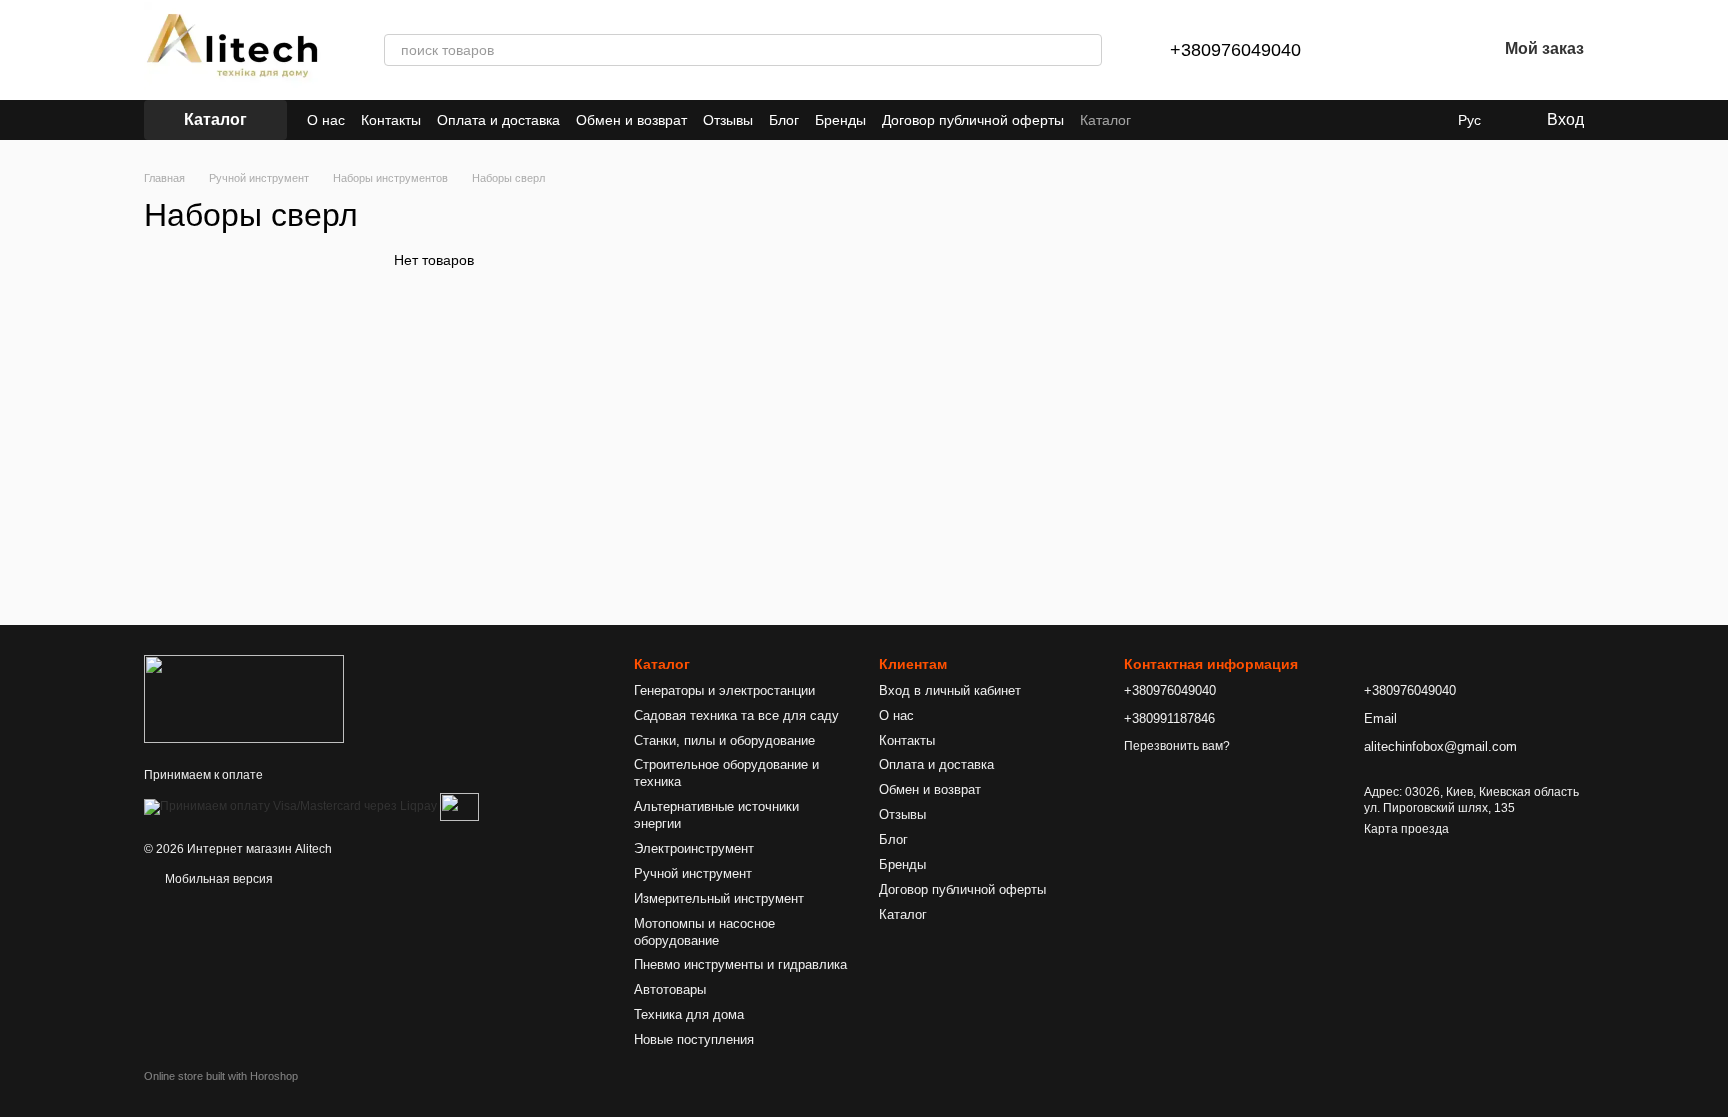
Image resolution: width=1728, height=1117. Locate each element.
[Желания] (1429, 50)
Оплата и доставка (498, 120)
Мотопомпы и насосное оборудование (704, 932)
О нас (326, 120)
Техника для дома (689, 1014)
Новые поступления (694, 1039)
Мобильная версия (217, 879)
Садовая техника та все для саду (736, 715)
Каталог (1105, 120)
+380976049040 (1235, 50)
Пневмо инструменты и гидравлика (740, 964)
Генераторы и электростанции (724, 690)
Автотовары (670, 989)
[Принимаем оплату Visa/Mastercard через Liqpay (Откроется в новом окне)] (290, 806)
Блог (784, 120)
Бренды (840, 120)
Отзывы (728, 120)
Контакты (391, 120)
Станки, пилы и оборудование (724, 740)
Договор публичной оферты (973, 120)
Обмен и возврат (631, 120)
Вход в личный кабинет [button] (950, 690)
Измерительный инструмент (719, 898)
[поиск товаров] (1086, 50)
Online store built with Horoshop (221, 1076)
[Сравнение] (1377, 50)
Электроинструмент (694, 848)
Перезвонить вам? (1177, 746)
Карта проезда (1406, 829)
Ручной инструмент (693, 873)
